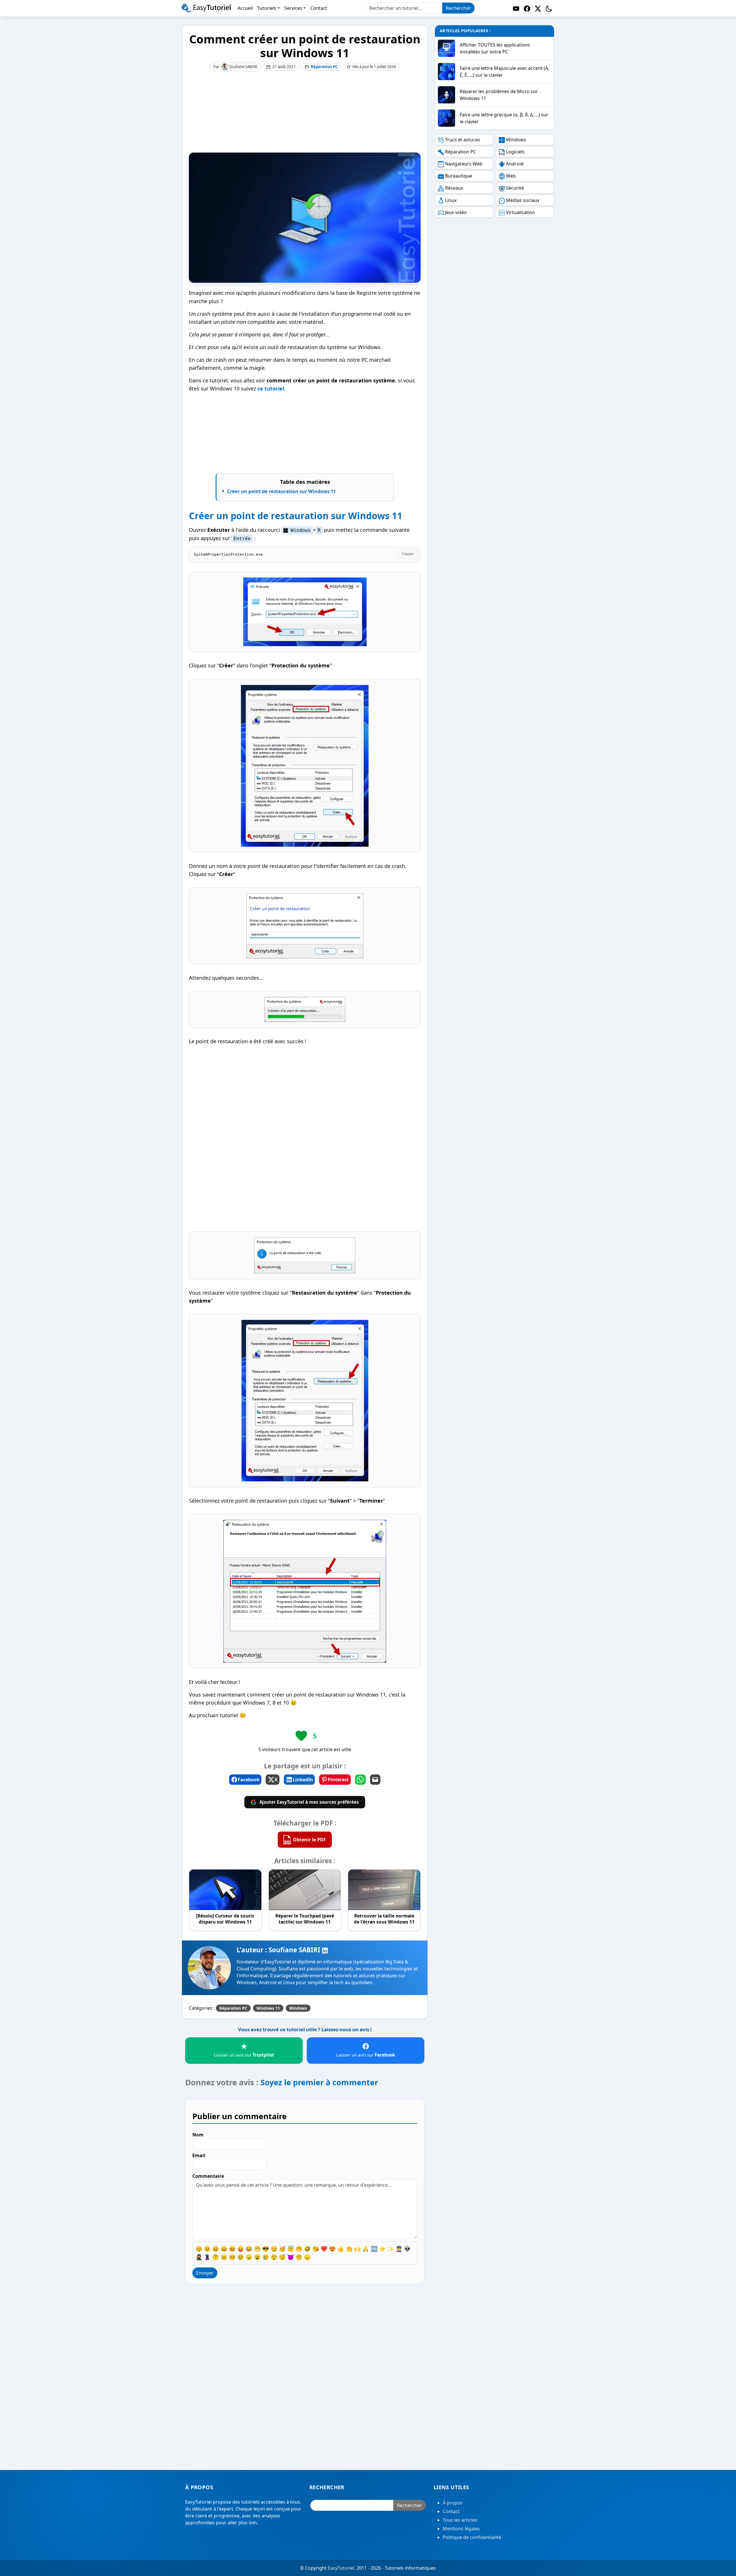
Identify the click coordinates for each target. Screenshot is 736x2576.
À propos (453, 2503)
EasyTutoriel (341, 2568)
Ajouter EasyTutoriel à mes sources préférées (309, 1802)
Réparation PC (324, 67)
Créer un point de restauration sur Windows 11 (281, 491)
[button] (549, 8)
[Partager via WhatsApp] (360, 1780)
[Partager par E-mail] (375, 1780)
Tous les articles (460, 2520)
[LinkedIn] (325, 1950)
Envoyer (205, 2273)
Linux (451, 200)
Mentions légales (461, 2529)
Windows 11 (268, 2008)
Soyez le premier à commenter (319, 2082)
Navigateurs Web (464, 164)
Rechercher (458, 8)
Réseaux (454, 188)
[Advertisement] (305, 112)
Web (511, 176)
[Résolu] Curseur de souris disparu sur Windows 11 (225, 1919)
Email (199, 2156)
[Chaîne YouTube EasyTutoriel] (516, 8)
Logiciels (515, 152)
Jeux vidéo (456, 212)
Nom (198, 2135)
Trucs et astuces (463, 140)
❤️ (324, 2249)
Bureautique (459, 176)
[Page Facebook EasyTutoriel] (527, 8)
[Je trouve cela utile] (301, 1736)
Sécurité (515, 188)
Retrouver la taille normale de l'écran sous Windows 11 (384, 1919)
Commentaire (208, 2176)
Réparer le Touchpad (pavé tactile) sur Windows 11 (305, 1919)
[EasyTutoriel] (206, 8)
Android (515, 164)
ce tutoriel (271, 388)
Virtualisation (521, 212)
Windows (298, 2008)
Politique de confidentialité (472, 2537)
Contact (451, 2511)
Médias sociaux (523, 200)
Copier (408, 554)
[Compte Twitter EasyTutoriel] (538, 8)
